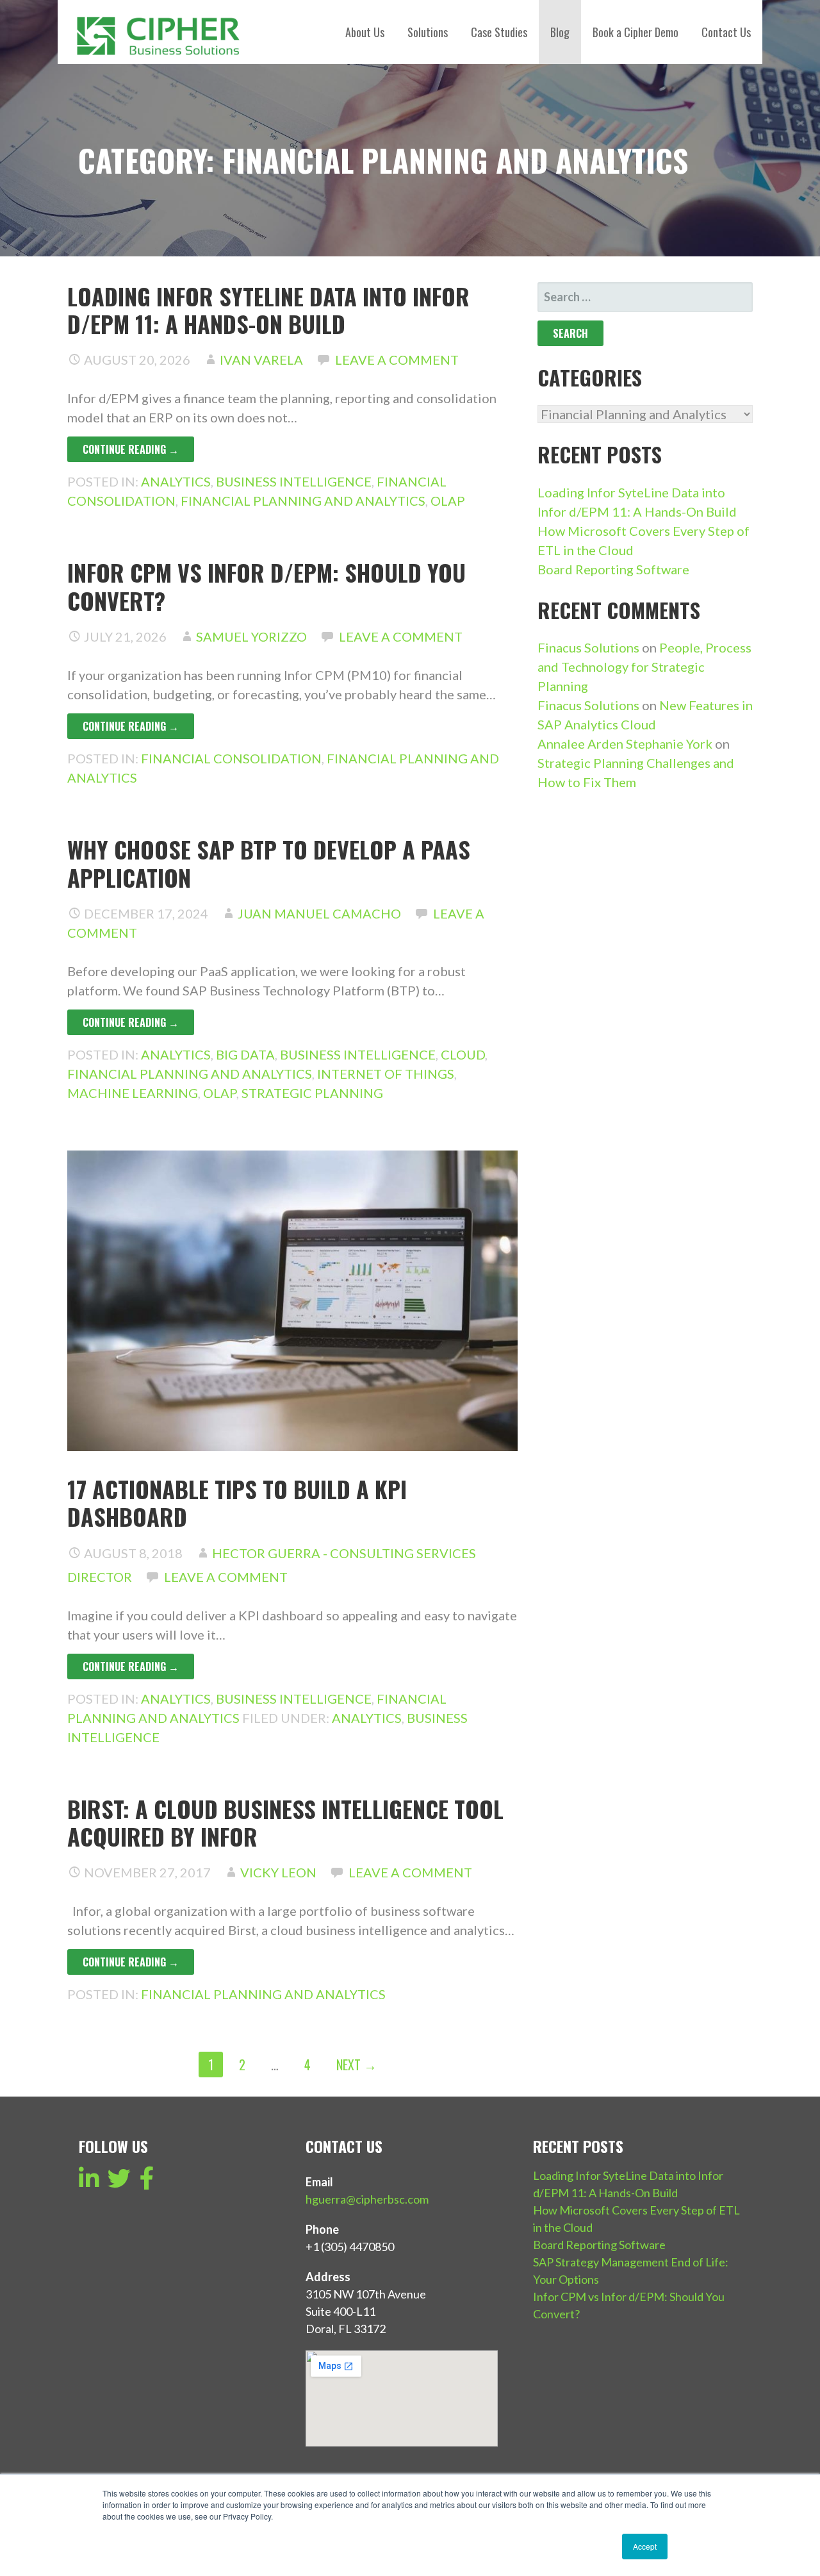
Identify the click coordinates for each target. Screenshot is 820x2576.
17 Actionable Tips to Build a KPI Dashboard (237, 1502)
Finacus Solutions (588, 647)
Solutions (428, 32)
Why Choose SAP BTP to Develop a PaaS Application (269, 863)
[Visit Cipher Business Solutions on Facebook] (147, 2182)
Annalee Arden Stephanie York (625, 744)
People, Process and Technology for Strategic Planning (644, 667)
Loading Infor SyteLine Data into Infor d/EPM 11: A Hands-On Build (268, 310)
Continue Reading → (131, 449)
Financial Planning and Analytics (303, 501)
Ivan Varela (261, 360)
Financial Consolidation (231, 758)
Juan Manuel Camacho (319, 913)
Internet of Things (386, 1074)
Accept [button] (645, 2546)
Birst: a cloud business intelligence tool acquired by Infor (285, 1822)
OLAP (448, 501)
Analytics (176, 481)
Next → (357, 2065)
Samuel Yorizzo (251, 636)
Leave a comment (397, 360)
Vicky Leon (278, 1872)
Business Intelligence (294, 481)
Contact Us (726, 32)
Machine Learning (133, 1093)
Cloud (463, 1054)
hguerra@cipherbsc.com (367, 2199)
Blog (560, 32)
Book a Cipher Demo (635, 32)
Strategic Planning (312, 1093)
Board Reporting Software (613, 569)
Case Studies (499, 32)
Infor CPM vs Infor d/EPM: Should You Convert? (266, 586)
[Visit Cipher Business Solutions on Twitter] (119, 2182)
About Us (365, 32)
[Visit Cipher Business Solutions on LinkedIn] (89, 2182)
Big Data (245, 1054)
